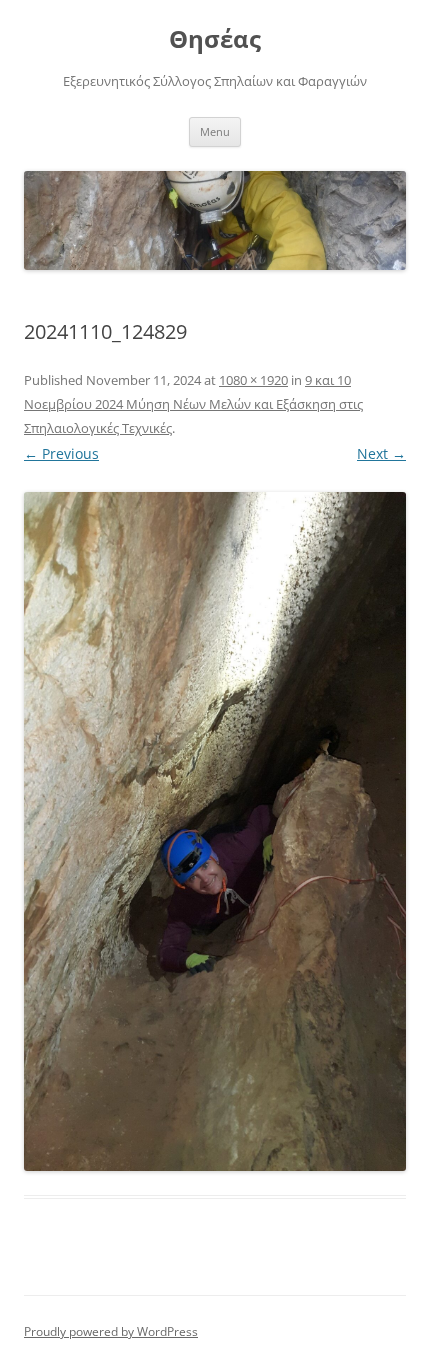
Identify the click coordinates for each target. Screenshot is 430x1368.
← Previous (61, 453)
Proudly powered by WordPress (111, 1331)
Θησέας (215, 39)
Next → (381, 453)
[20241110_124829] (215, 831)
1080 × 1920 (253, 380)
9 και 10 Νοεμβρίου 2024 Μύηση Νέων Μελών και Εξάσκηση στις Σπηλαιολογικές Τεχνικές (193, 404)
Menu (215, 131)
